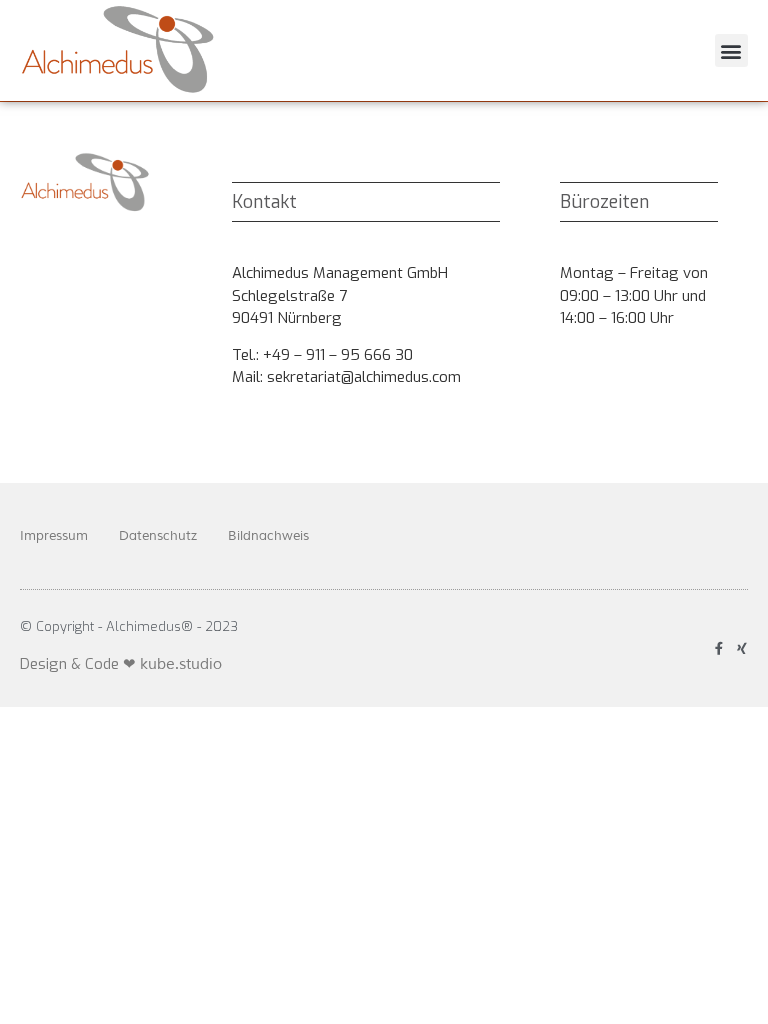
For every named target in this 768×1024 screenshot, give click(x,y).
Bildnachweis (268, 536)
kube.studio (181, 664)
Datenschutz (158, 536)
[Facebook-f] (718, 648)
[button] (731, 50)
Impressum (54, 536)
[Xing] (741, 648)
